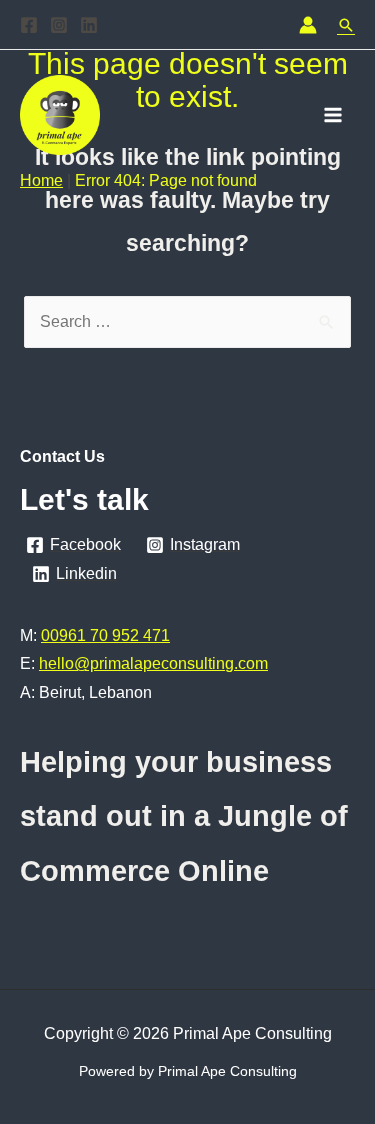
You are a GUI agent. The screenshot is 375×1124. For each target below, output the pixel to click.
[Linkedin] (89, 25)
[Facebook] (29, 25)
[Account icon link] (308, 25)
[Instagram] (59, 25)
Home (41, 180)
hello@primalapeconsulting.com (153, 663)
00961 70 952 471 (105, 635)
